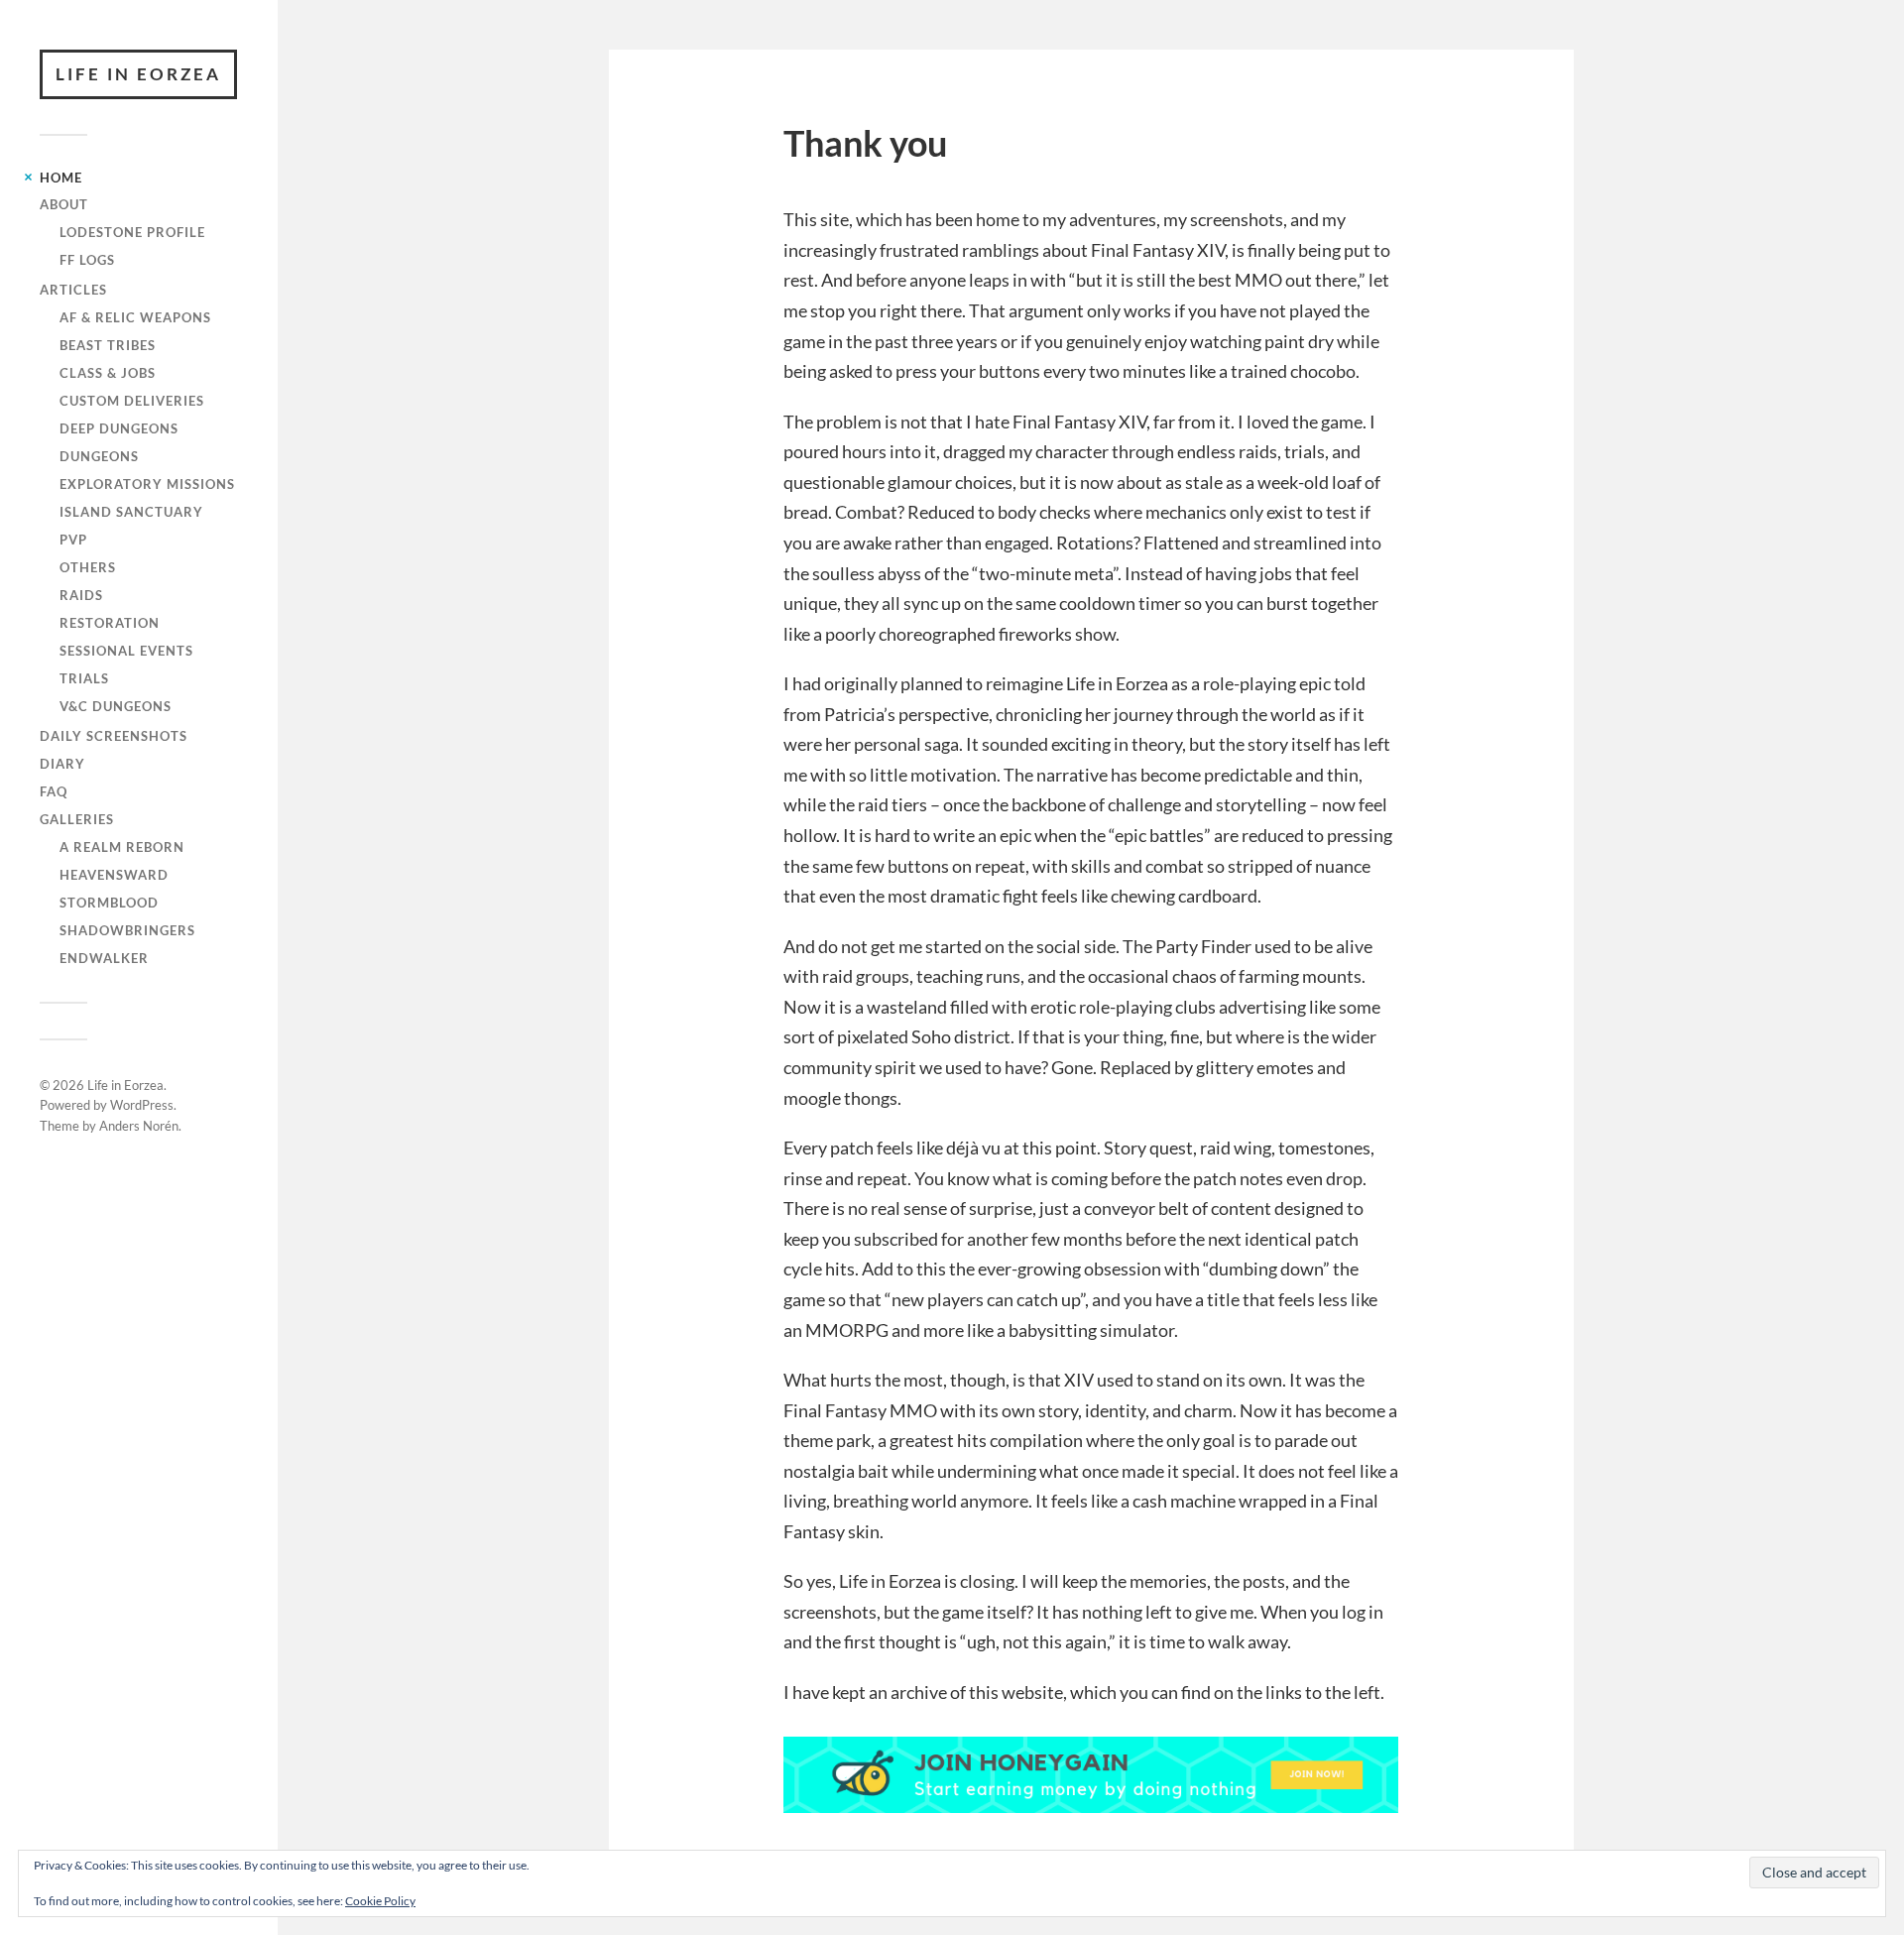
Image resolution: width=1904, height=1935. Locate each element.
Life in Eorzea (138, 74)
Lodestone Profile (132, 232)
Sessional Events (126, 651)
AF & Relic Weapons (135, 317)
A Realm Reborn (122, 847)
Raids (81, 595)
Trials (84, 678)
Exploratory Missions (147, 484)
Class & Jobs (108, 373)
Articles (73, 290)
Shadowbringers (127, 930)
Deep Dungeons (119, 428)
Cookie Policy (380, 1901)
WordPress (142, 1105)
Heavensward (114, 875)
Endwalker (104, 958)
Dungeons (99, 456)
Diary (62, 764)
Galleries (77, 819)
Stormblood (109, 903)
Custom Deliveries (132, 401)
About (64, 204)
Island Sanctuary (131, 512)
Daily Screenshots (114, 736)
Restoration (110, 623)
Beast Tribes (108, 345)
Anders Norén (139, 1126)
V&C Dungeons (116, 706)
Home (61, 178)
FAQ (54, 791)
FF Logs (87, 260)
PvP (73, 540)
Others (88, 567)
